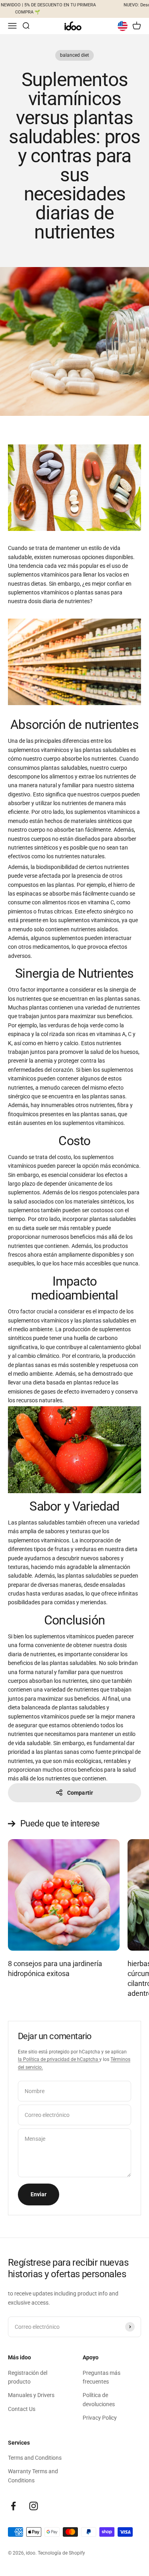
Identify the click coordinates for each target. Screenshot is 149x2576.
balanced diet (74, 55)
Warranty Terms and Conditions (33, 2476)
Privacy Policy (100, 2418)
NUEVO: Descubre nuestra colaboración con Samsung (88, 5)
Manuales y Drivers (31, 2395)
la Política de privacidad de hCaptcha (59, 2059)
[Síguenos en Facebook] (13, 2506)
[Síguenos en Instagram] (34, 2506)
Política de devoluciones (99, 2399)
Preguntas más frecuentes (102, 2377)
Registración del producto (28, 2377)
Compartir (80, 1793)
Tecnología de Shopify (61, 2553)
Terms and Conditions (35, 2458)
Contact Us (22, 2409)
